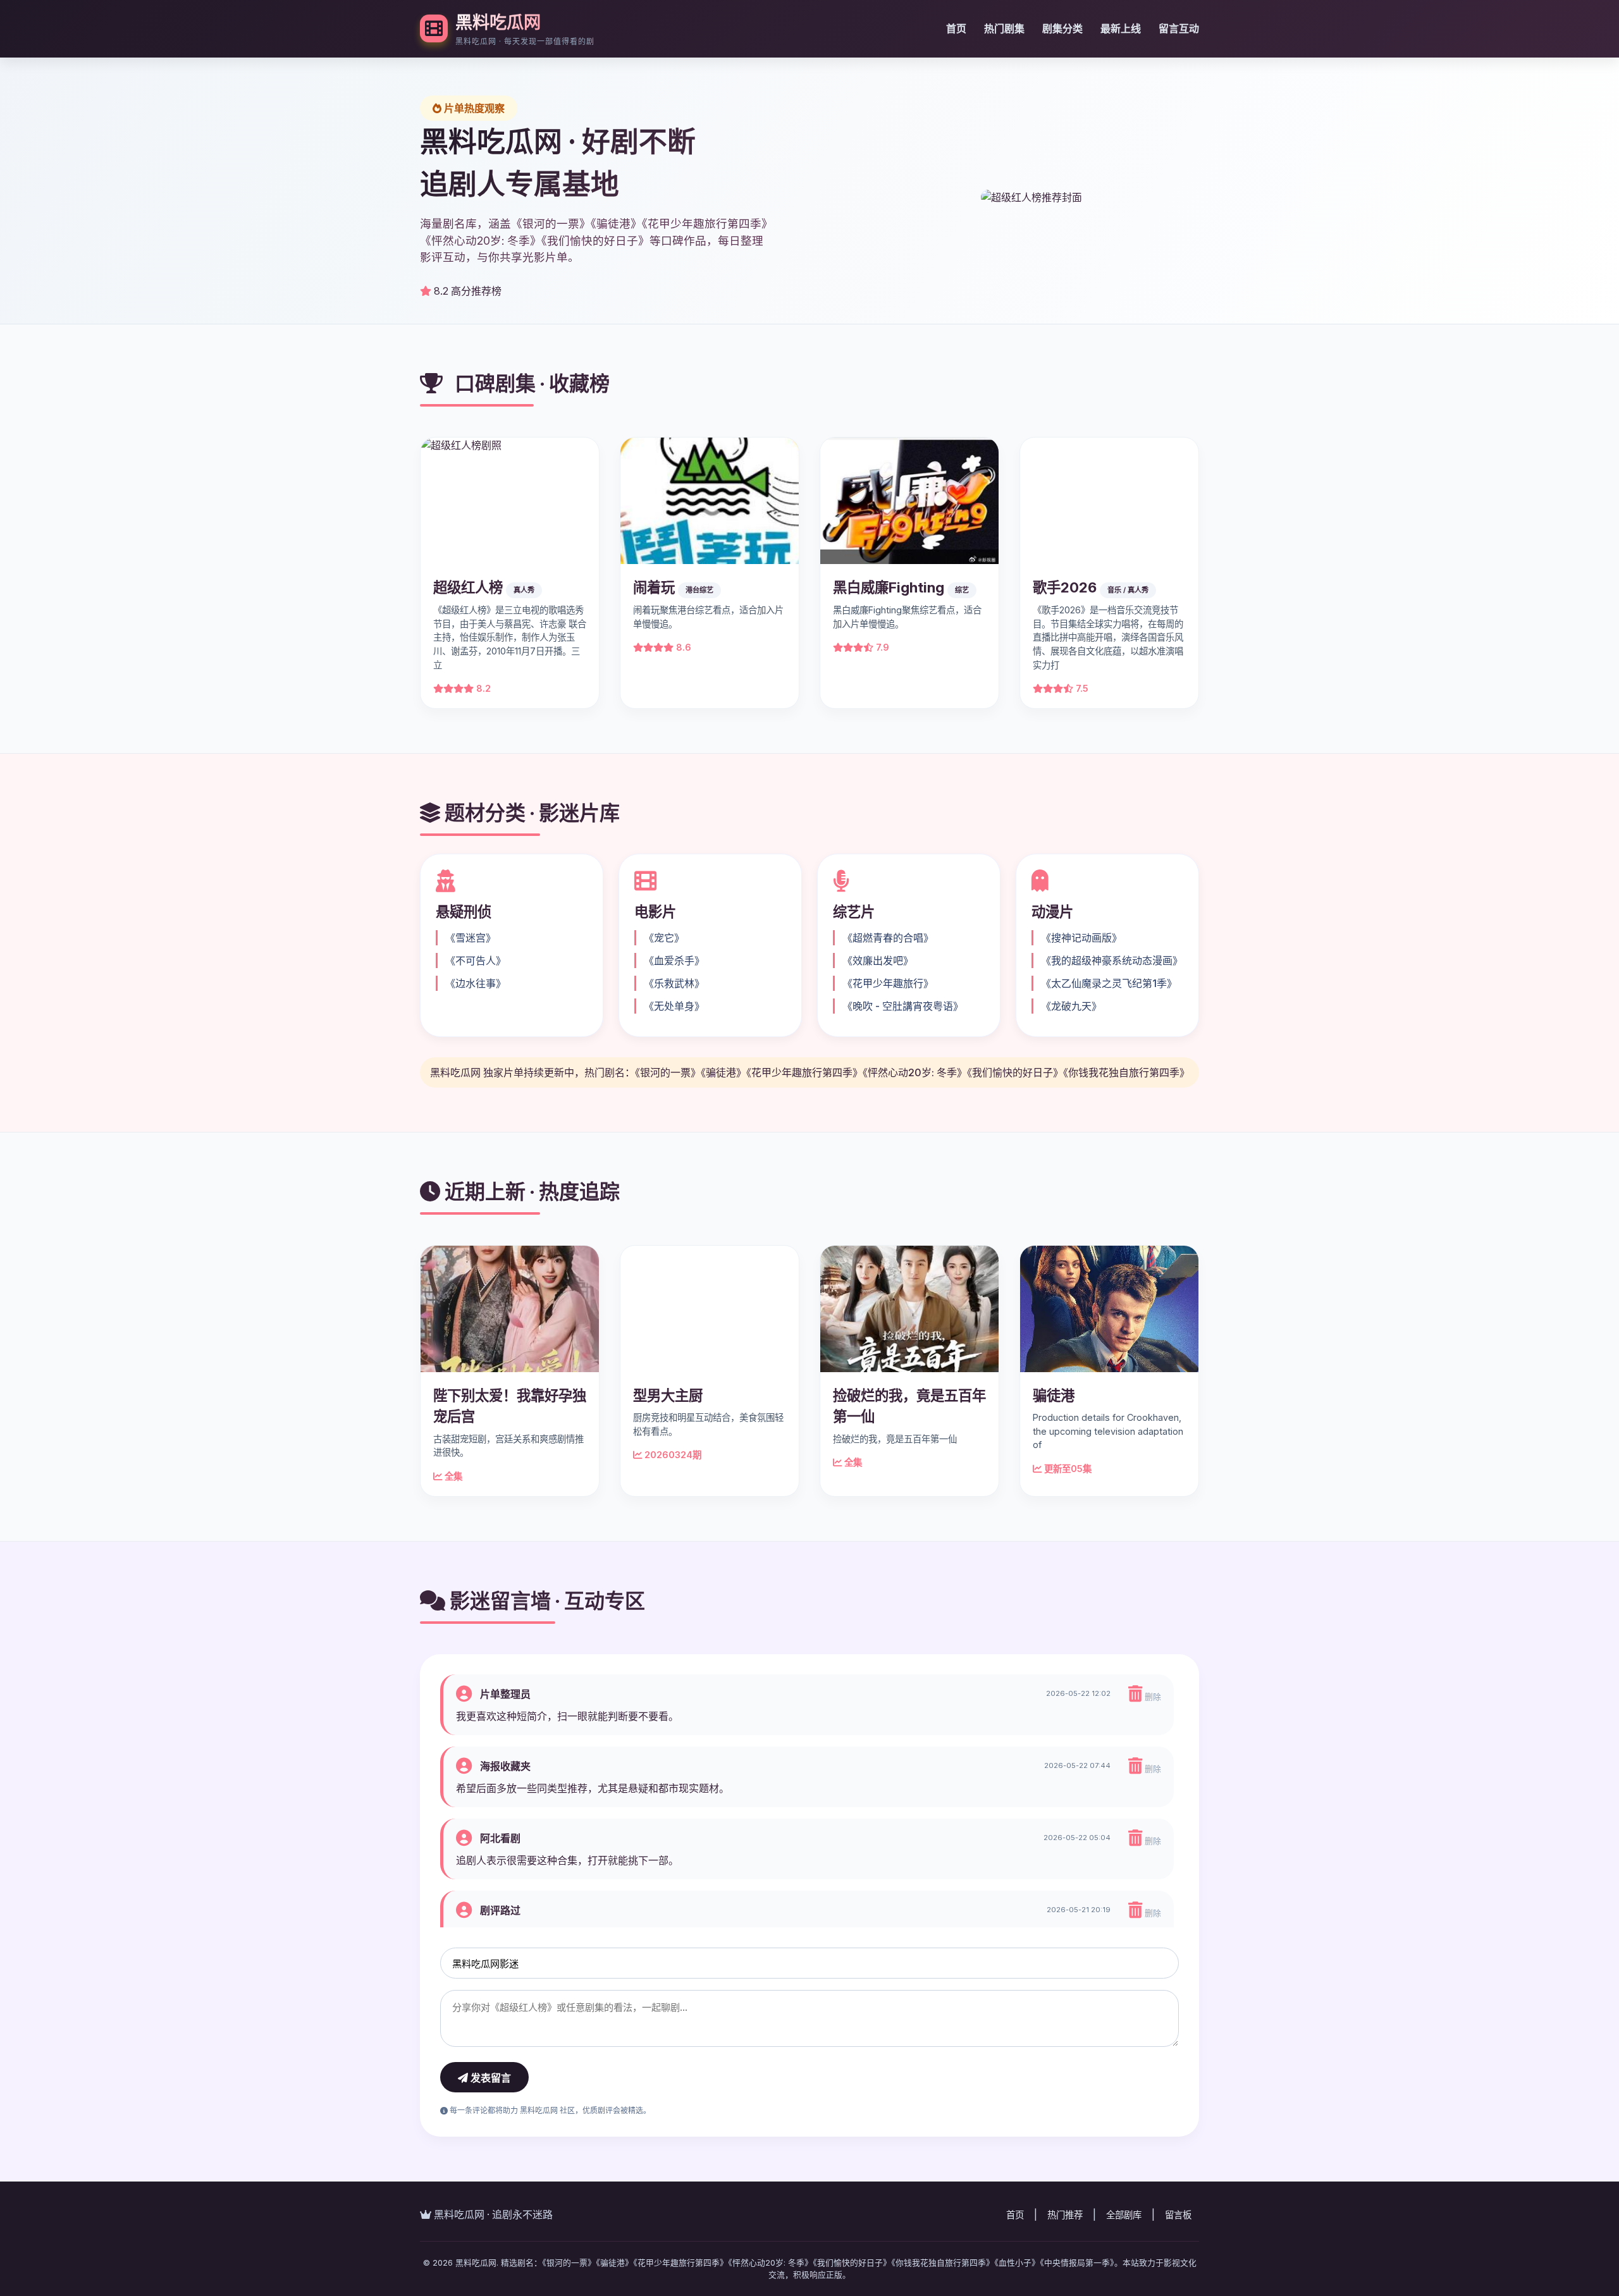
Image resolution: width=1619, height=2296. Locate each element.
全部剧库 (1124, 2215)
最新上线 (1121, 28)
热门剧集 (1004, 28)
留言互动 (1179, 28)
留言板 (1178, 2215)
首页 (956, 28)
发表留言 (489, 2078)
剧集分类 (1062, 28)
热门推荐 (1065, 2215)
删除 (1152, 1697)
